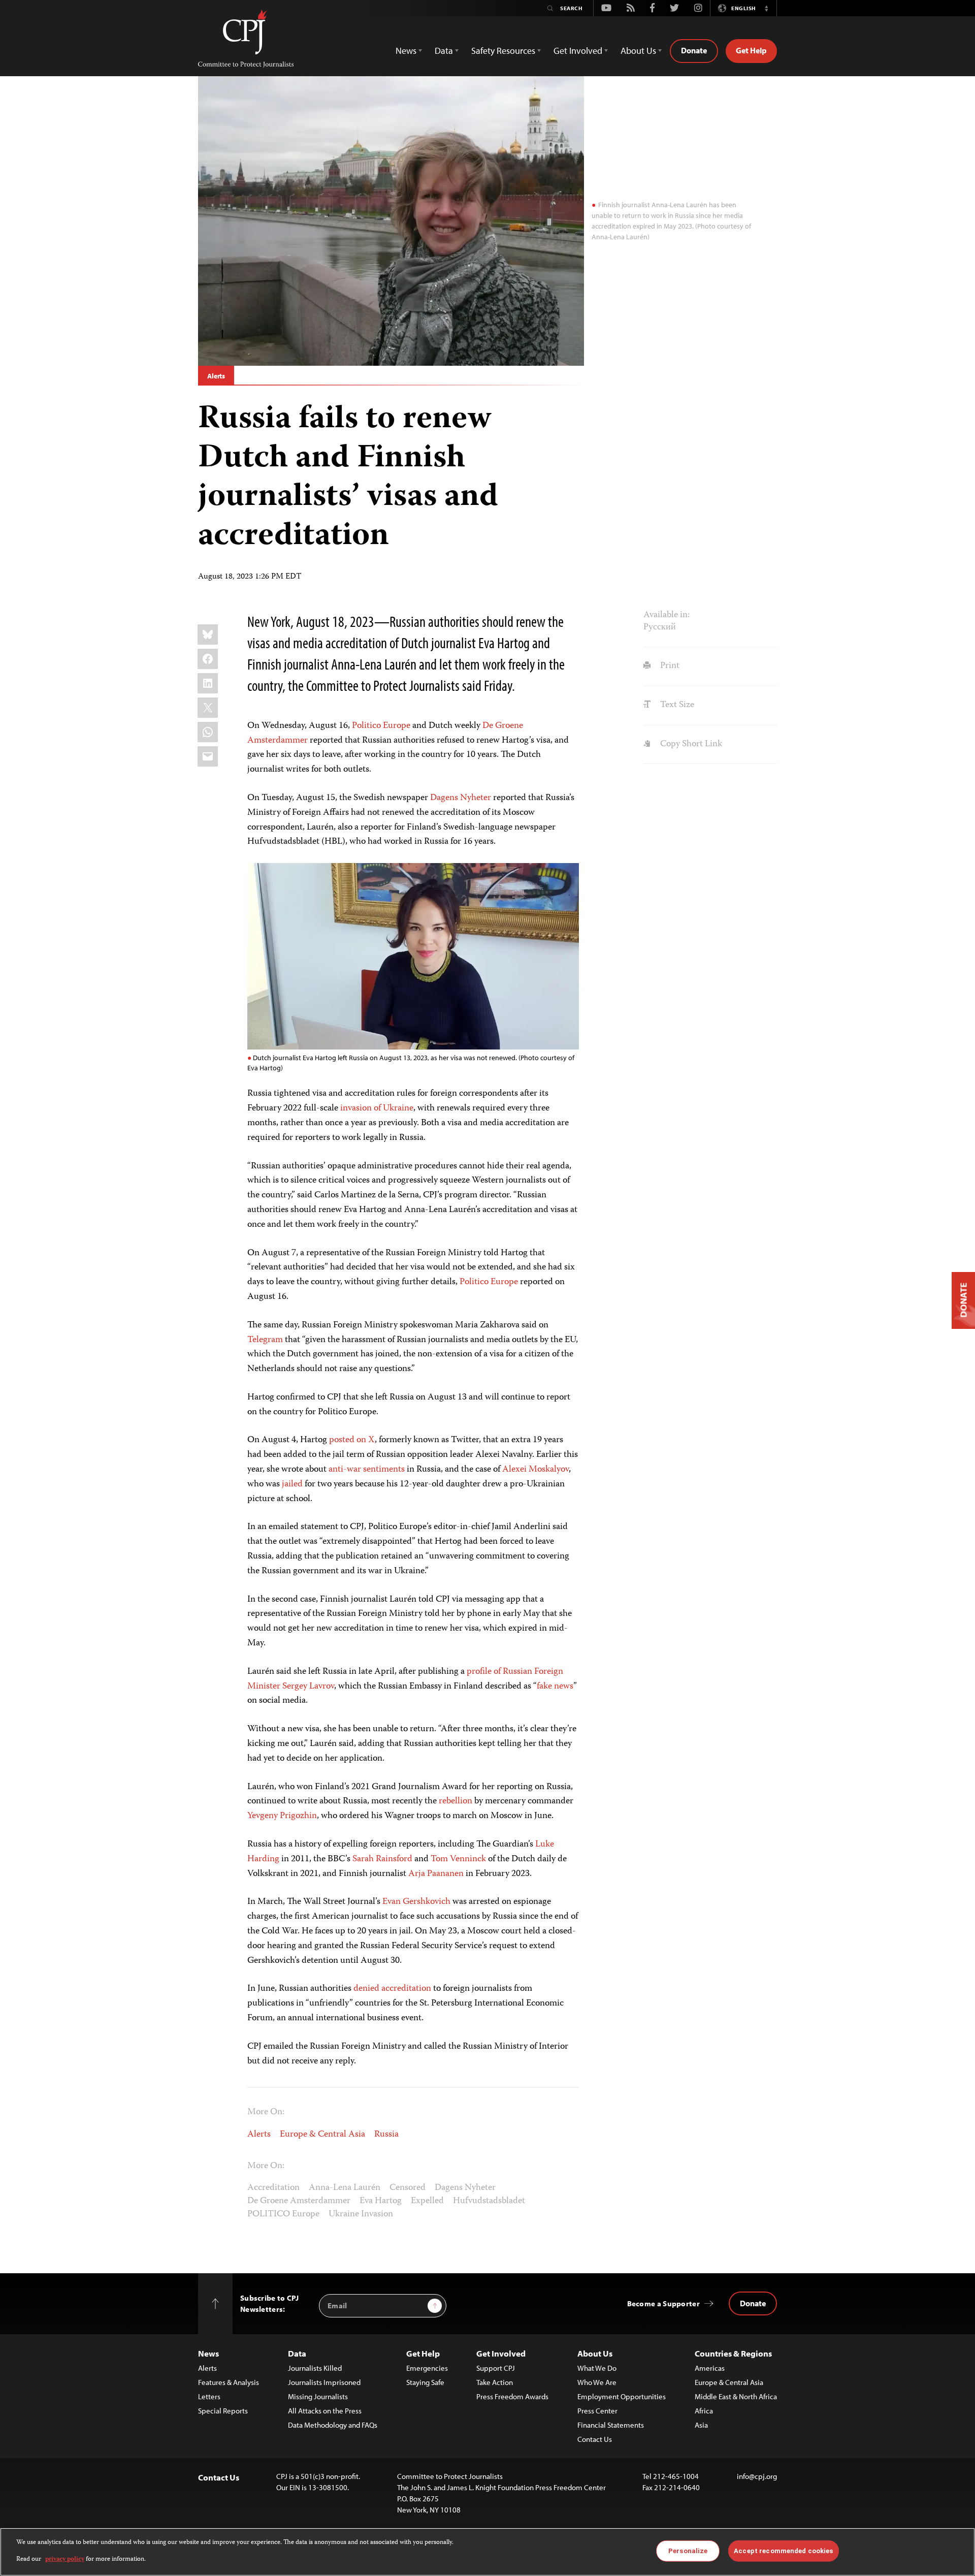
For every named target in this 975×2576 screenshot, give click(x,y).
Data (297, 2353)
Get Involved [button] (578, 51)
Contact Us (595, 2439)
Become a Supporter (663, 2303)
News (208, 2353)
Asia (701, 2425)
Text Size (676, 705)
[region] (487, 2552)
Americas (710, 2368)
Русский (660, 627)
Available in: (667, 615)
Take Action (495, 2382)
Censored (408, 2188)
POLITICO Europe (283, 2214)
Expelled (427, 2201)
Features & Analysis (229, 2382)
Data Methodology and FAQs (333, 2425)
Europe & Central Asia (322, 2135)
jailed (292, 1484)
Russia (386, 2135)
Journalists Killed (315, 2368)
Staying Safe (425, 2382)
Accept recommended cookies (783, 2551)
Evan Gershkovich (416, 1902)
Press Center (597, 2411)
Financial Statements (611, 2425)
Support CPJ (496, 2368)
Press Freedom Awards (512, 2396)
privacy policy (65, 2559)
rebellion (456, 1801)
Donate (694, 50)
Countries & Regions (733, 2353)
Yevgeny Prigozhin (282, 1816)
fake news (555, 1687)
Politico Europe (381, 726)
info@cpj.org (757, 2476)
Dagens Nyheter (461, 798)
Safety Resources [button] (503, 51)
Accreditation (273, 2188)
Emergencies (427, 2368)
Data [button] (444, 51)
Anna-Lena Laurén (345, 2188)
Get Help (751, 50)
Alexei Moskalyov (535, 1470)
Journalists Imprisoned (324, 2382)
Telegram (265, 1340)
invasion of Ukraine (377, 1108)
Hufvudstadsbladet (489, 2201)
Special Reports (223, 2411)
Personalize (688, 2551)
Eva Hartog (381, 2201)
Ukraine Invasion (361, 2214)
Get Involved (501, 2353)
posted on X (352, 1440)
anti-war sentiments (367, 1470)
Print (669, 666)
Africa (704, 2411)
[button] (766, 8)
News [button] (406, 51)
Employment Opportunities (622, 2396)
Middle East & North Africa (736, 2396)
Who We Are (597, 2382)
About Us (595, 2353)
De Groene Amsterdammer (299, 2201)
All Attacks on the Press (325, 2411)
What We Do (597, 2368)
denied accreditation (392, 1989)
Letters (209, 2396)
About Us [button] (638, 51)
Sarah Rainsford (382, 1859)
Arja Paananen (436, 1874)
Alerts (216, 376)
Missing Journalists (318, 2396)
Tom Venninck (458, 1859)
